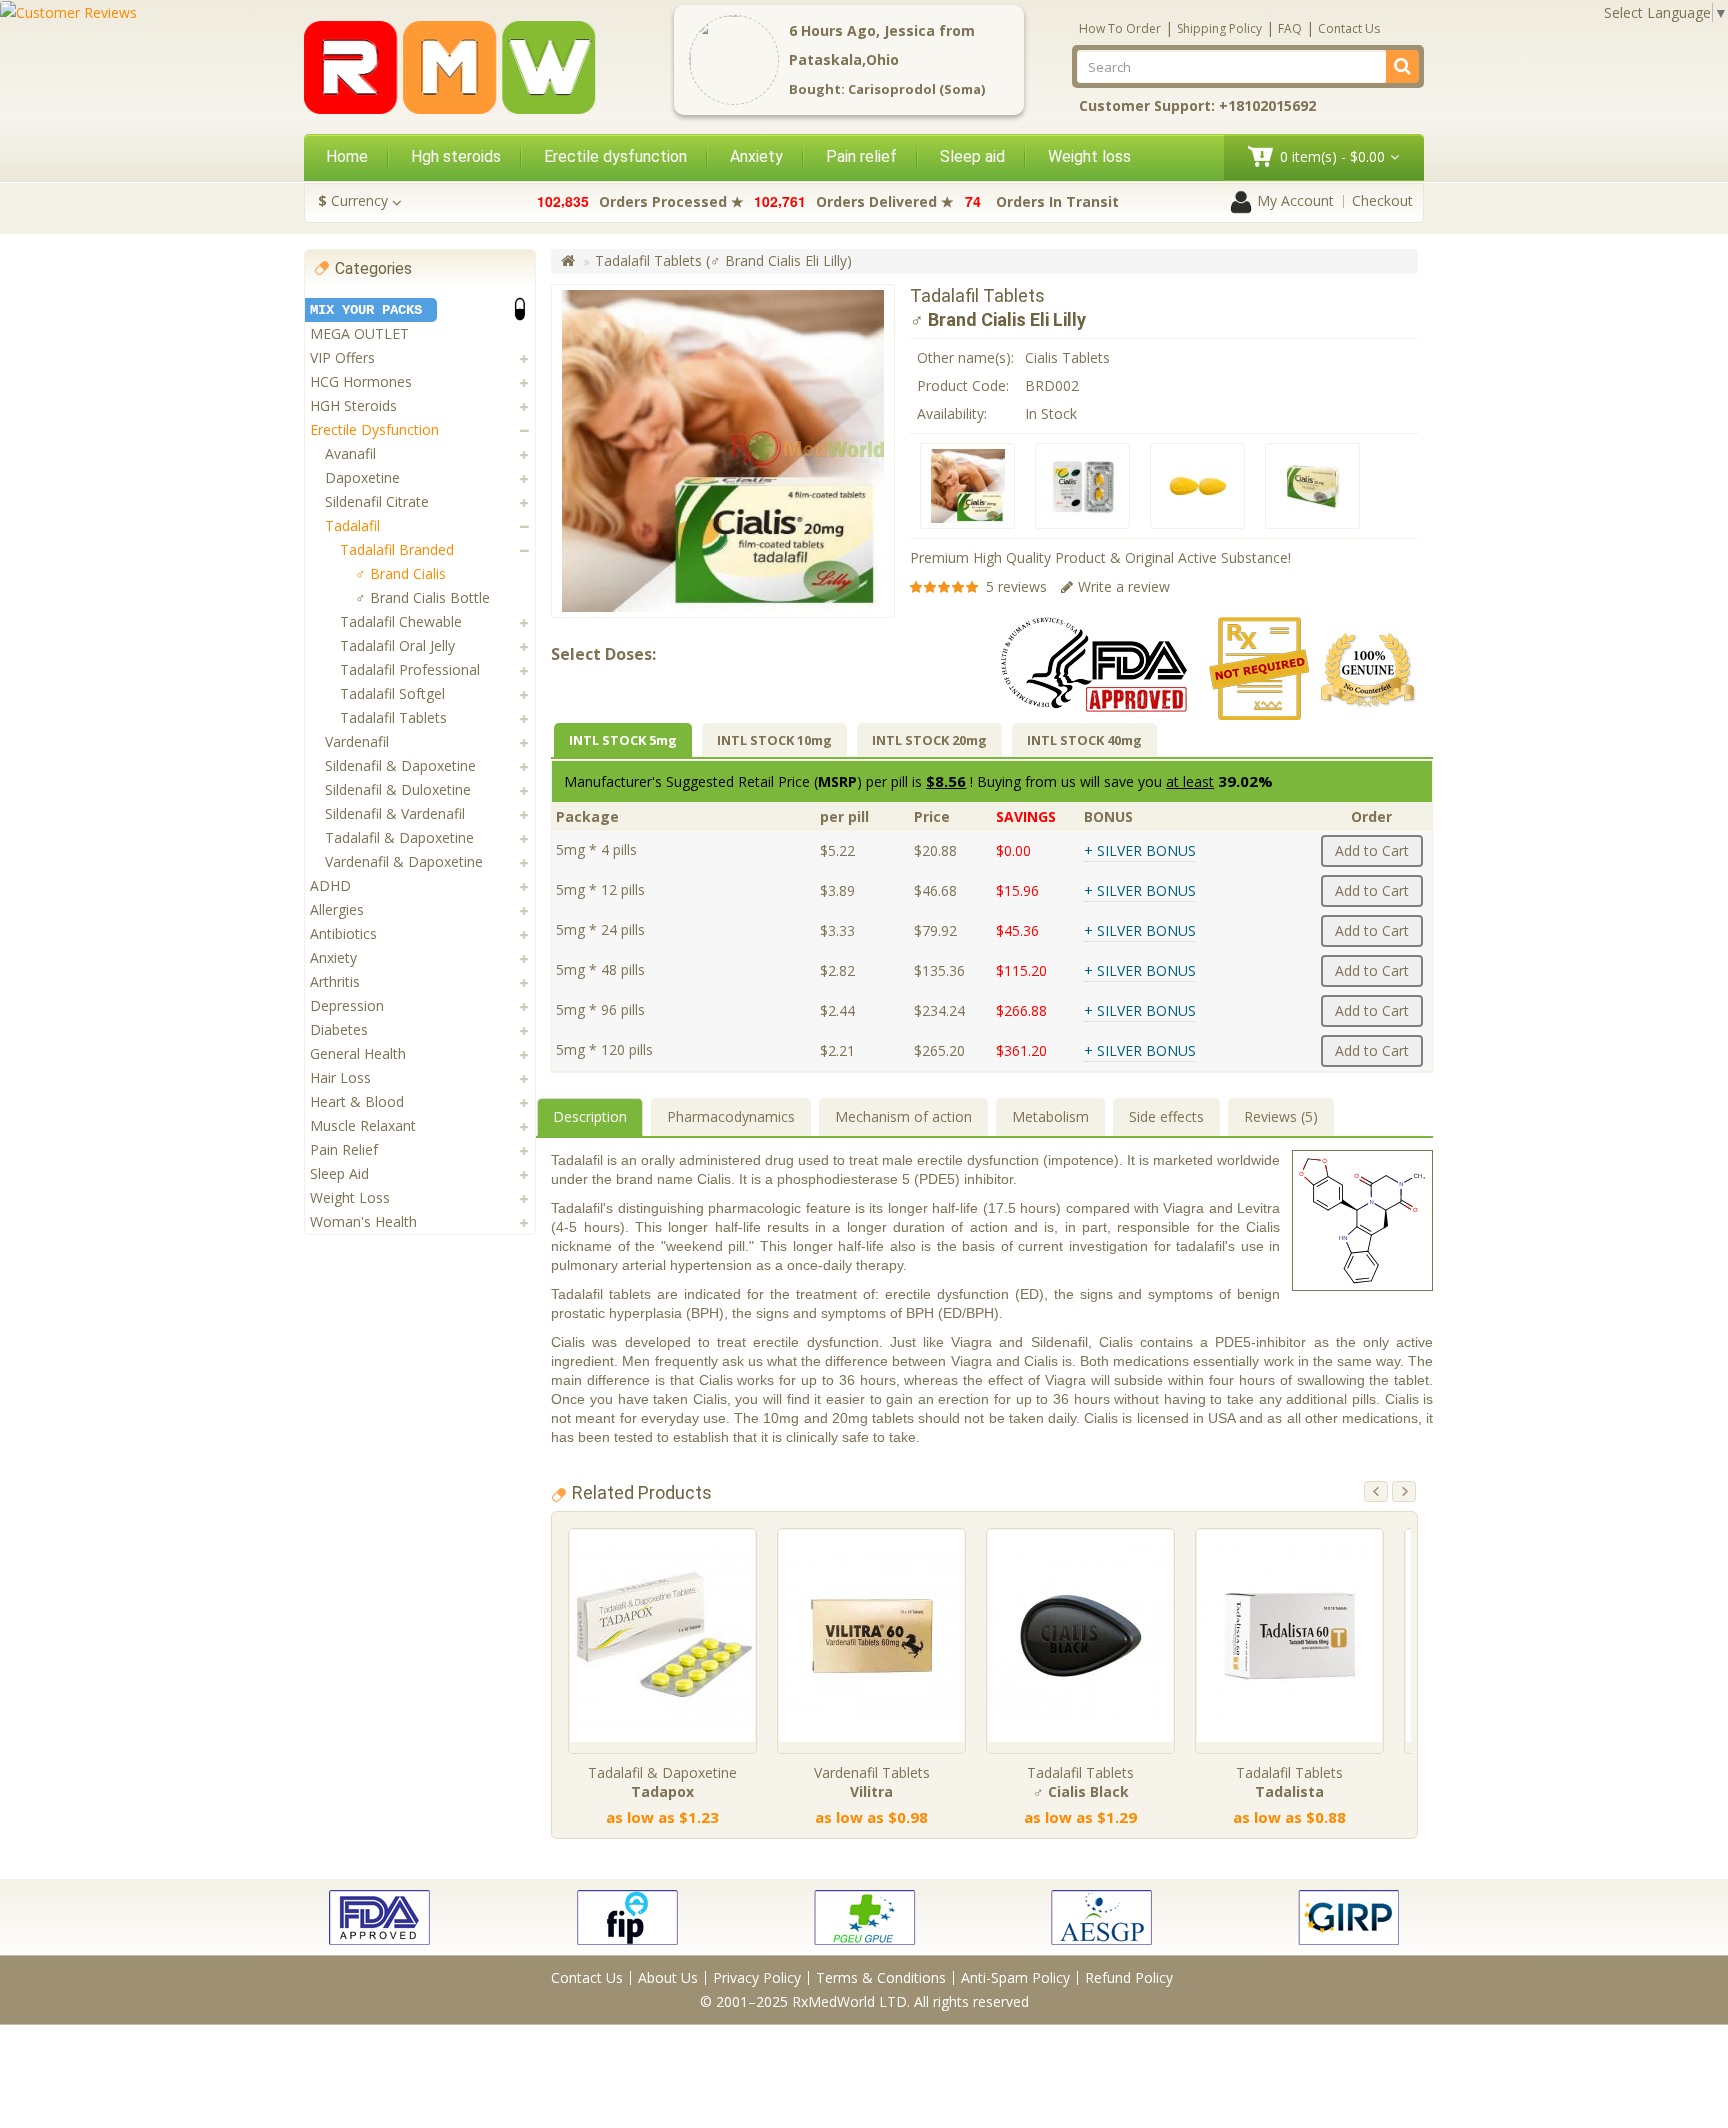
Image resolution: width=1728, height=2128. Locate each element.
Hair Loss (340, 1077)
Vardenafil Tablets (872, 1782)
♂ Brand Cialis (400, 573)
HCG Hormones (361, 381)
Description (590, 1116)
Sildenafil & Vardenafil (395, 813)
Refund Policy (1129, 1977)
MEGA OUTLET (359, 333)
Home (347, 156)
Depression (347, 1005)
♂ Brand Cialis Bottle (422, 597)
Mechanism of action (903, 1116)
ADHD (330, 885)
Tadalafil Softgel (392, 693)
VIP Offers (342, 357)
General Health (358, 1053)
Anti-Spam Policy (1015, 1977)
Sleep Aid (339, 1173)
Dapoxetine (362, 477)
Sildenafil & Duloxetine (398, 789)
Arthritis (335, 981)
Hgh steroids (456, 156)
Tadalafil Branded (397, 549)
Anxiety (756, 156)
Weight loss (1089, 156)
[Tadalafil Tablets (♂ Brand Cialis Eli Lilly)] (967, 486)
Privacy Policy (757, 1977)
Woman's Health (363, 1221)
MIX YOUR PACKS (366, 310)
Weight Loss (350, 1197)
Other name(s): (965, 357)
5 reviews (1016, 586)
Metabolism (1050, 1116)
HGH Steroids (353, 405)
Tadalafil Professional (410, 669)
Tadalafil (352, 525)
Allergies (337, 909)
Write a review (1124, 586)
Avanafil (350, 453)
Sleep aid (972, 156)
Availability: (952, 413)
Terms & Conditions (881, 1977)
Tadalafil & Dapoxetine (399, 837)
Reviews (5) (1281, 1116)
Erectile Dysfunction (374, 429)
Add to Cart (1372, 850)
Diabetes (339, 1029)
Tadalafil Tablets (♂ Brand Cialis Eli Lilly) (723, 260)
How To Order (1120, 28)
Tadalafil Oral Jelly (397, 645)
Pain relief (861, 156)
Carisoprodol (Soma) (916, 89)
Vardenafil (357, 741)
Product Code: (963, 385)
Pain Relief (344, 1149)
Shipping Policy (1219, 28)
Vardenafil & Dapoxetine (404, 861)
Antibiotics (343, 933)
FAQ (1290, 28)
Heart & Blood (357, 1101)
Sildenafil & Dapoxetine (400, 765)
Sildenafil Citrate (377, 501)
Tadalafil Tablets (393, 717)
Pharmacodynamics (731, 1116)
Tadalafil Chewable (401, 621)
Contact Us (1349, 28)
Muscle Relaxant (363, 1125)
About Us (668, 1977)
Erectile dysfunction (615, 156)
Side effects (1166, 1116)
